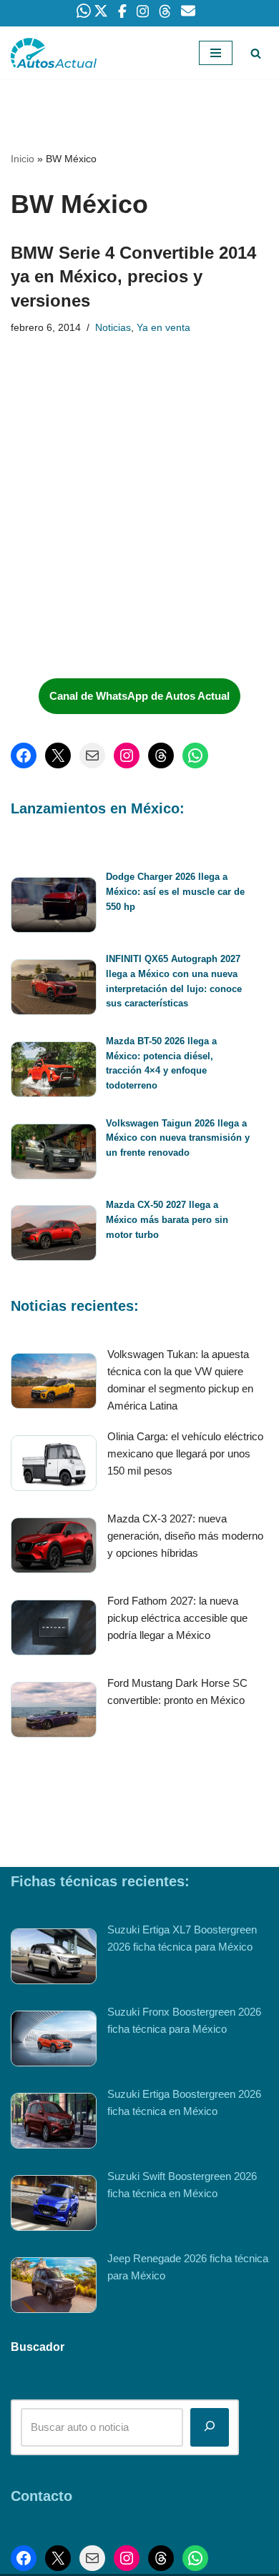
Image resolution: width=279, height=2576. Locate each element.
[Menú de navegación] (216, 53)
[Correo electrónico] (92, 756)
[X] (58, 756)
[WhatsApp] (195, 756)
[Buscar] (256, 53)
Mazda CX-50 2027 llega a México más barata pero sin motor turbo (167, 1220)
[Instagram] (127, 756)
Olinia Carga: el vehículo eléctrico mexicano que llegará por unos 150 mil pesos (185, 1453)
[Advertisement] (118, 560)
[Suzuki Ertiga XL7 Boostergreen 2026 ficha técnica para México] (54, 1959)
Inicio (23, 159)
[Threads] (161, 756)
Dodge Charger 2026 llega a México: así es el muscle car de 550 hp (175, 892)
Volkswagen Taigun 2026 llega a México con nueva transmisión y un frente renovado (178, 1138)
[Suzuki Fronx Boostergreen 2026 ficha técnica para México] (54, 2041)
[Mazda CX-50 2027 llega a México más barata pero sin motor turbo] (54, 1235)
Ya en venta (163, 328)
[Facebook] (24, 756)
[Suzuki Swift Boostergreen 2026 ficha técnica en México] (54, 2205)
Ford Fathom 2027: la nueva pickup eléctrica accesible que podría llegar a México (177, 1618)
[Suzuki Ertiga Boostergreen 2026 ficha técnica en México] (54, 2123)
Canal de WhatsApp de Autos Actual (139, 696)
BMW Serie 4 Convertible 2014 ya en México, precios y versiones (133, 277)
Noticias (113, 328)
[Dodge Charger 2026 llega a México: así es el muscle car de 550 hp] (54, 907)
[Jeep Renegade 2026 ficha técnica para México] (54, 2288)
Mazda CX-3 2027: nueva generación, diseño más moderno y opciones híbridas (185, 1536)
